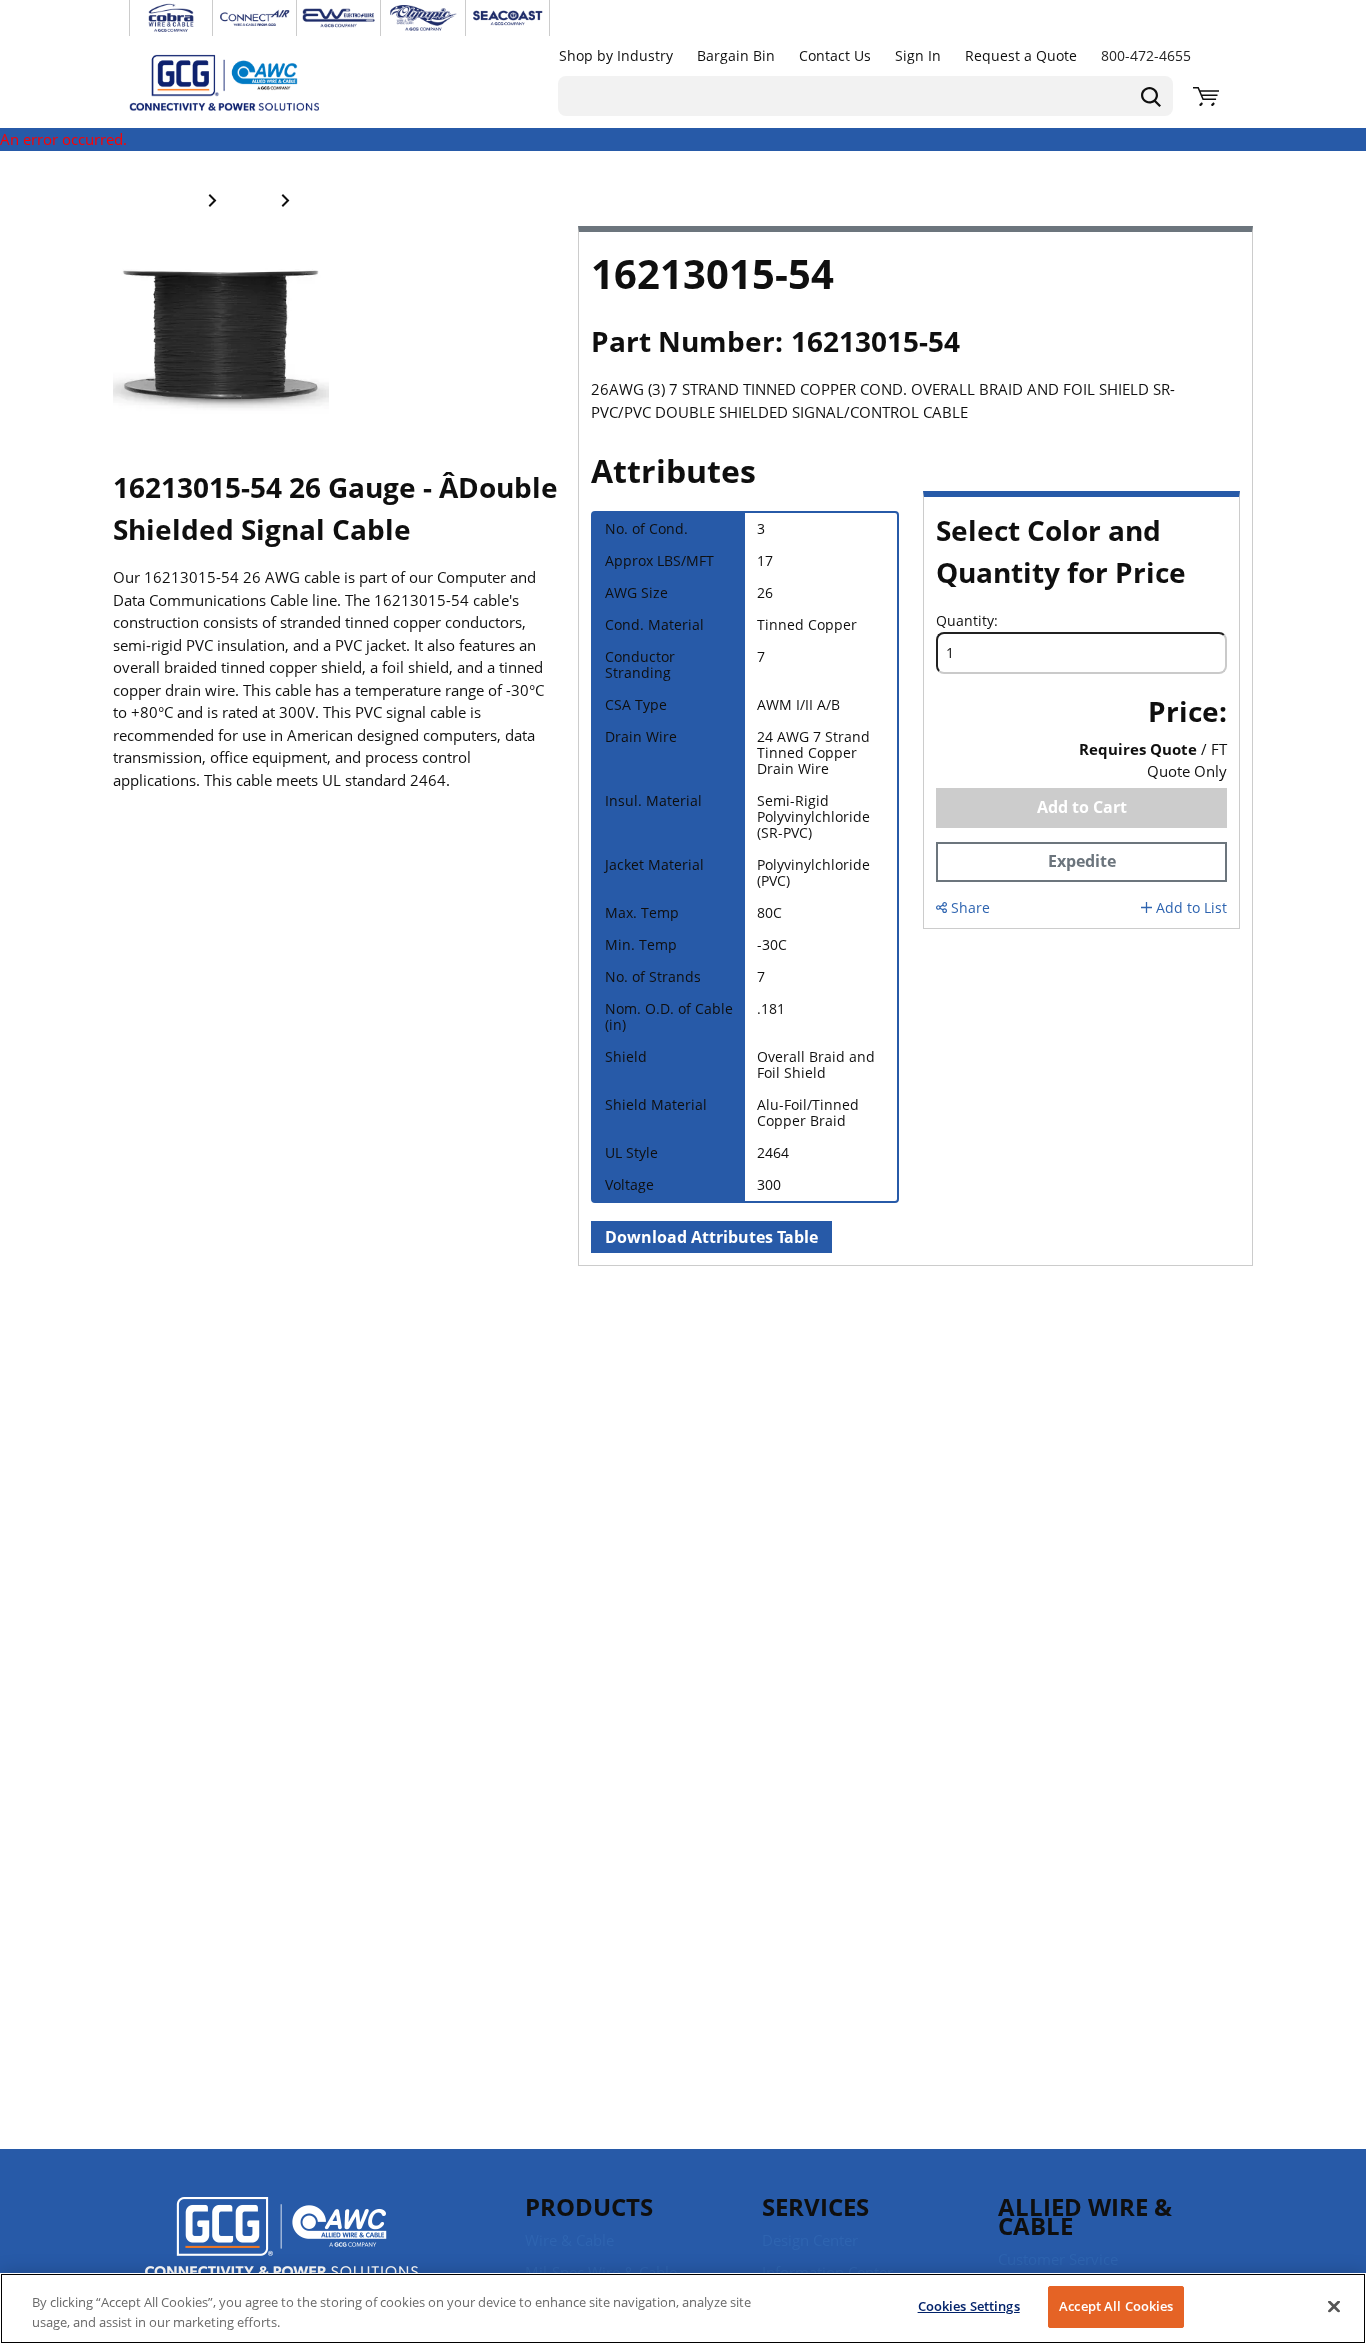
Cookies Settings (969, 2306)
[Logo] (281, 2240)
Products (589, 2206)
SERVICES (815, 2206)
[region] (683, 2308)
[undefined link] (171, 18)
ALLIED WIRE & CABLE (1085, 2216)
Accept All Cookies (1116, 2306)
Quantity (965, 621)
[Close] (1334, 2306)
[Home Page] (245, 82)
